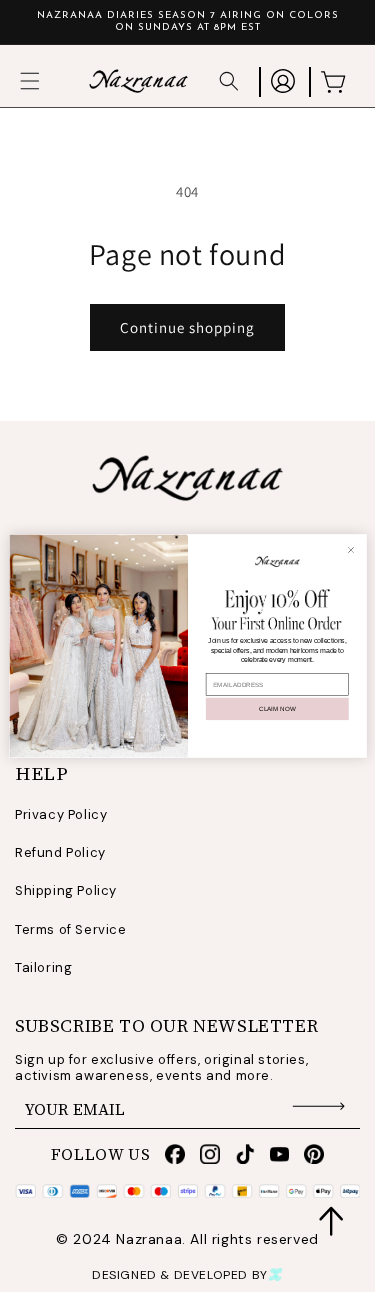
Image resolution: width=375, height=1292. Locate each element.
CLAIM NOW (277, 708)
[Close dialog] (350, 549)
